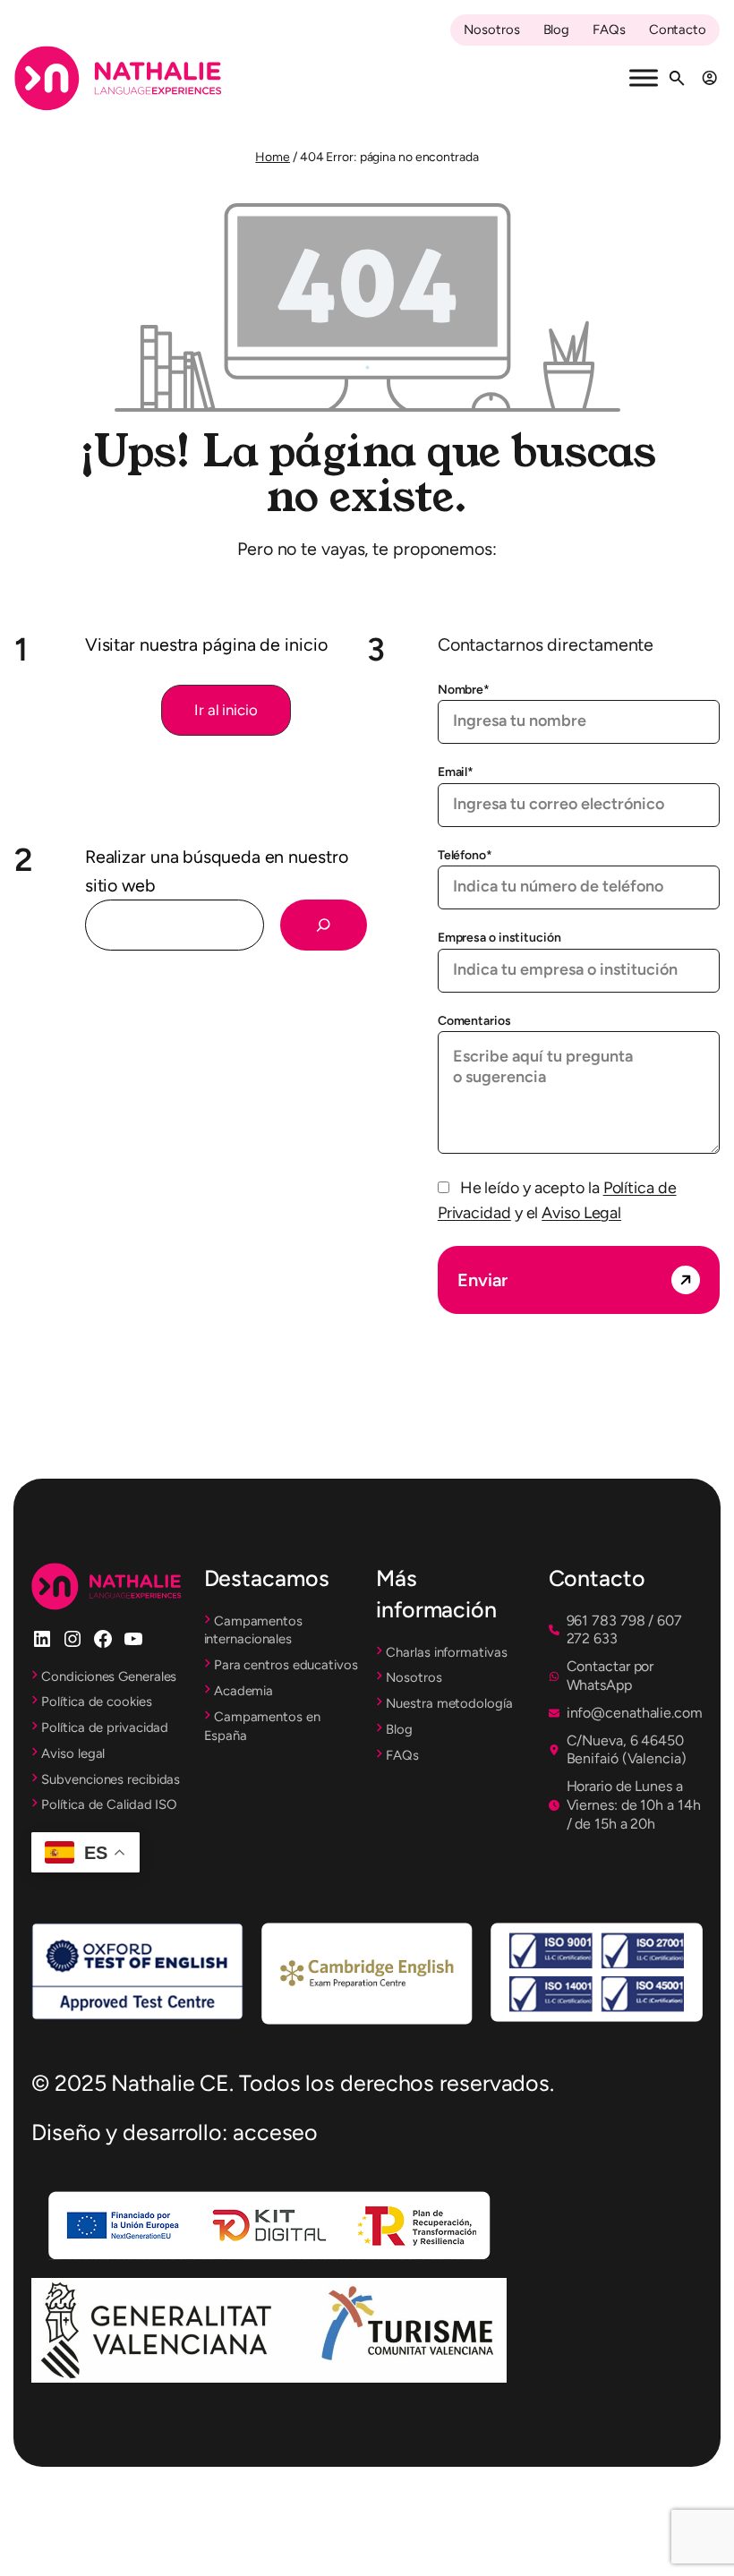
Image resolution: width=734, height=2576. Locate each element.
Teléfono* (465, 855)
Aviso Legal (581, 1213)
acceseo (275, 2132)
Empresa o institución (499, 938)
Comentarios (474, 1021)
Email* (456, 772)
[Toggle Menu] (644, 78)
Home (273, 157)
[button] (226, 711)
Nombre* (464, 690)
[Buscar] (324, 925)
